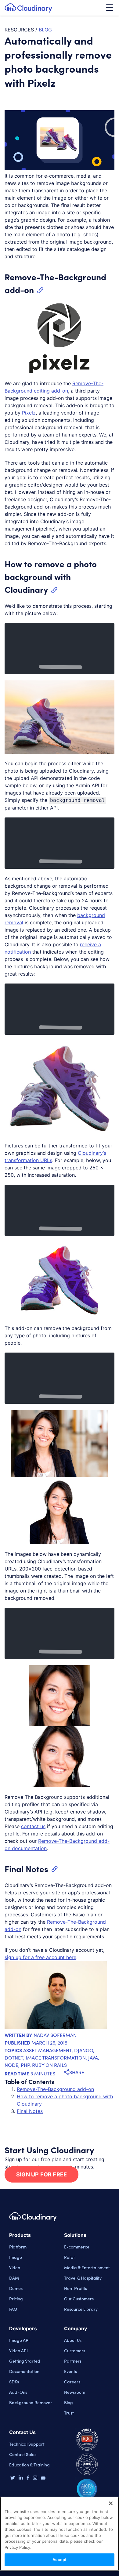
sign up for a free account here (40, 1957)
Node (11, 2065)
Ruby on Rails (49, 2065)
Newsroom (75, 2392)
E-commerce (77, 2247)
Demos (16, 2288)
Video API (18, 2350)
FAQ (13, 2309)
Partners (73, 2361)
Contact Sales (23, 2454)
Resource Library (81, 2309)
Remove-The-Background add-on (55, 2089)
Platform (18, 2247)
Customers (75, 2350)
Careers (72, 2382)
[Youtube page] (43, 2478)
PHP (25, 2065)
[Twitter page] (13, 2478)
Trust (69, 2413)
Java (93, 2058)
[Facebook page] (28, 2478)
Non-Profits (76, 2288)
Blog (69, 2402)
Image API (19, 2340)
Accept (60, 2560)
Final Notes (26, 1868)
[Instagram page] (35, 2478)
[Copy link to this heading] (40, 290)
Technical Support (27, 2444)
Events (70, 2371)
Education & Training (29, 2465)
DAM (14, 2278)
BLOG (45, 30)
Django (84, 2050)
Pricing (16, 2299)
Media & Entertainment (87, 2267)
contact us (33, 1826)
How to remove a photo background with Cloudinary (51, 576)
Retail (70, 2257)
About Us (73, 2340)
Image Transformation (56, 2058)
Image (16, 2257)
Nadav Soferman (55, 2035)
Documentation (24, 2371)
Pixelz (29, 413)
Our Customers (79, 2299)
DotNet (14, 2058)
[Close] (111, 2503)
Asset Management (47, 2050)
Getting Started (25, 2361)
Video (15, 2267)
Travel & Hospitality (83, 2278)
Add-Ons (18, 2392)
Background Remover (31, 2402)
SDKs (14, 2382)
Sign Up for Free (41, 2174)
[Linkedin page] (21, 2478)
